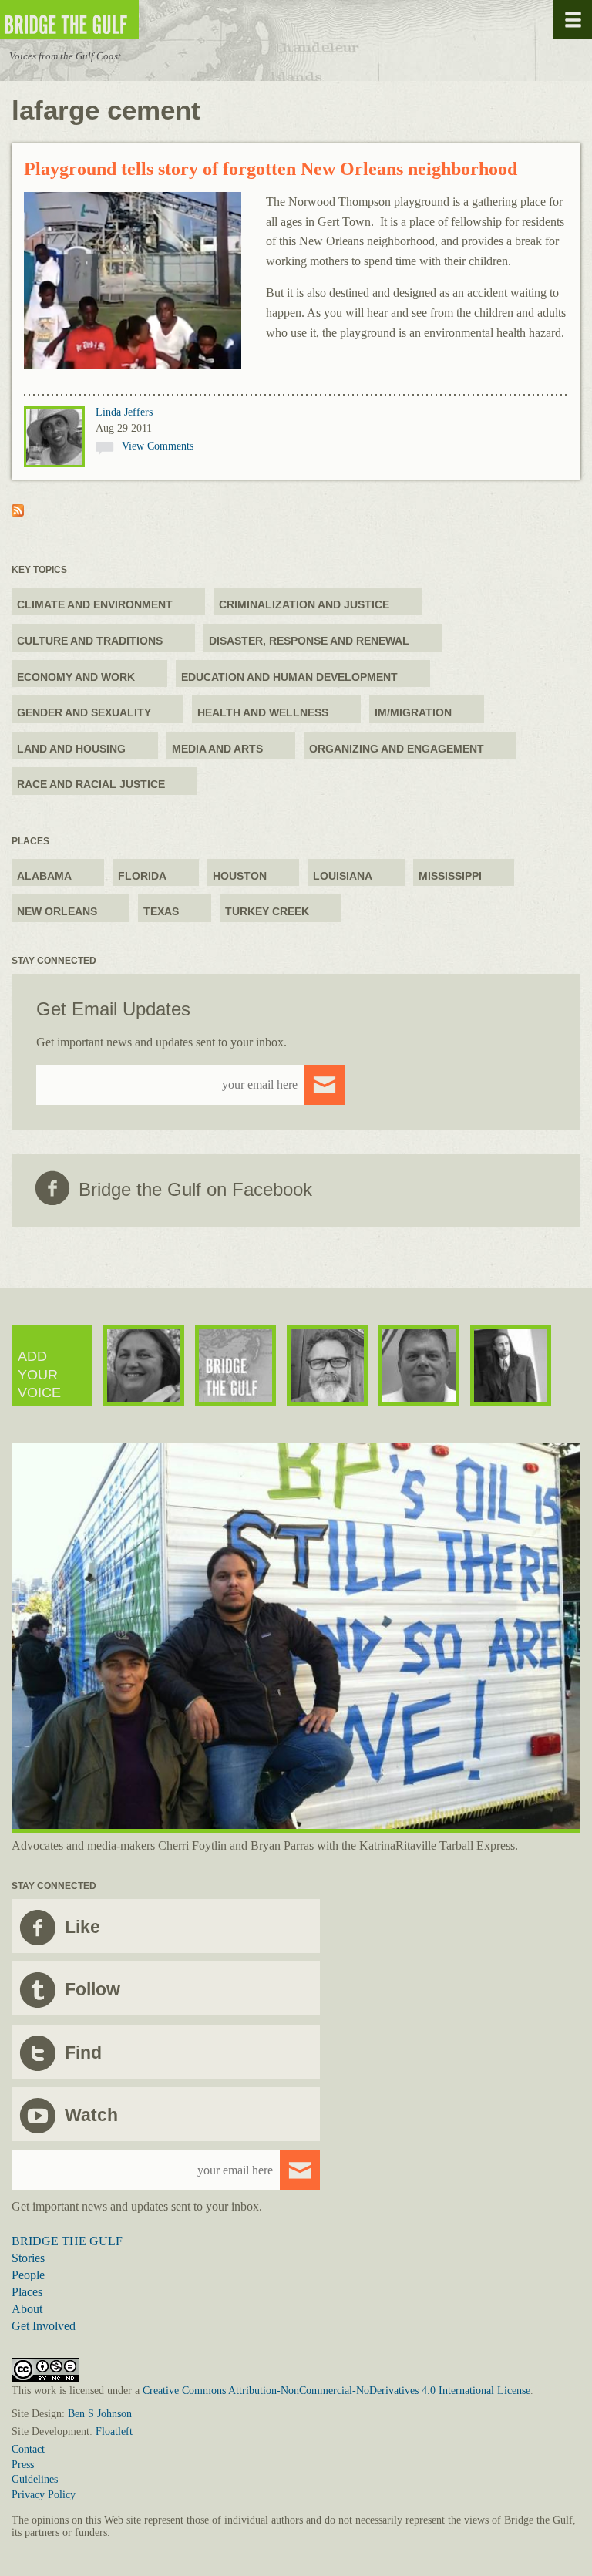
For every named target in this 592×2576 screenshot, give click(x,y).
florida (142, 876)
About (27, 2309)
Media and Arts (217, 749)
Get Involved (44, 2326)
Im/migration (413, 712)
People (28, 2275)
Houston (240, 876)
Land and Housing (71, 749)
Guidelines (35, 2479)
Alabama (44, 876)
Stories (28, 2258)
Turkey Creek (267, 911)
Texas (161, 911)
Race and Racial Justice (91, 784)
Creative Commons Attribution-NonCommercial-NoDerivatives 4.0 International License (336, 2391)
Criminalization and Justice (304, 604)
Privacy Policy (44, 2495)
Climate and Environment (95, 604)
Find (83, 2052)
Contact (28, 2449)
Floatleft (114, 2431)
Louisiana (343, 876)
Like (82, 1927)
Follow (92, 1989)
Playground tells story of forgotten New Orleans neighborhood (271, 169)
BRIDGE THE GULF (67, 2241)
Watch (91, 2115)
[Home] (116, 20)
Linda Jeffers (124, 412)
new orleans (57, 911)
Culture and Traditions (90, 641)
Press (23, 2465)
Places (27, 2292)
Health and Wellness (263, 712)
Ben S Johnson (100, 2414)
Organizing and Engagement (397, 749)
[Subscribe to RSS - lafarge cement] (18, 512)
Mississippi (450, 876)
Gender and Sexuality (84, 712)
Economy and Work (76, 677)
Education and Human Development (289, 677)
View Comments (158, 446)
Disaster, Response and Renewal (309, 641)
